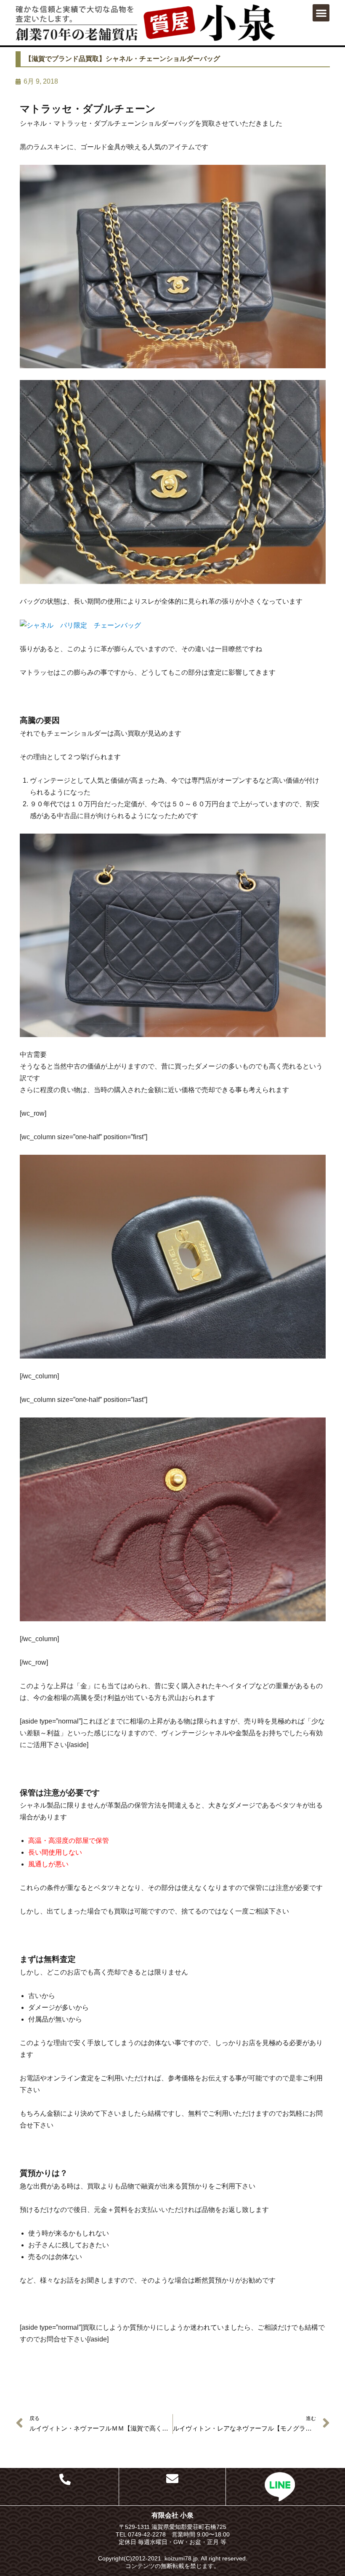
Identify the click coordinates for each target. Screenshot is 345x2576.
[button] (321, 13)
